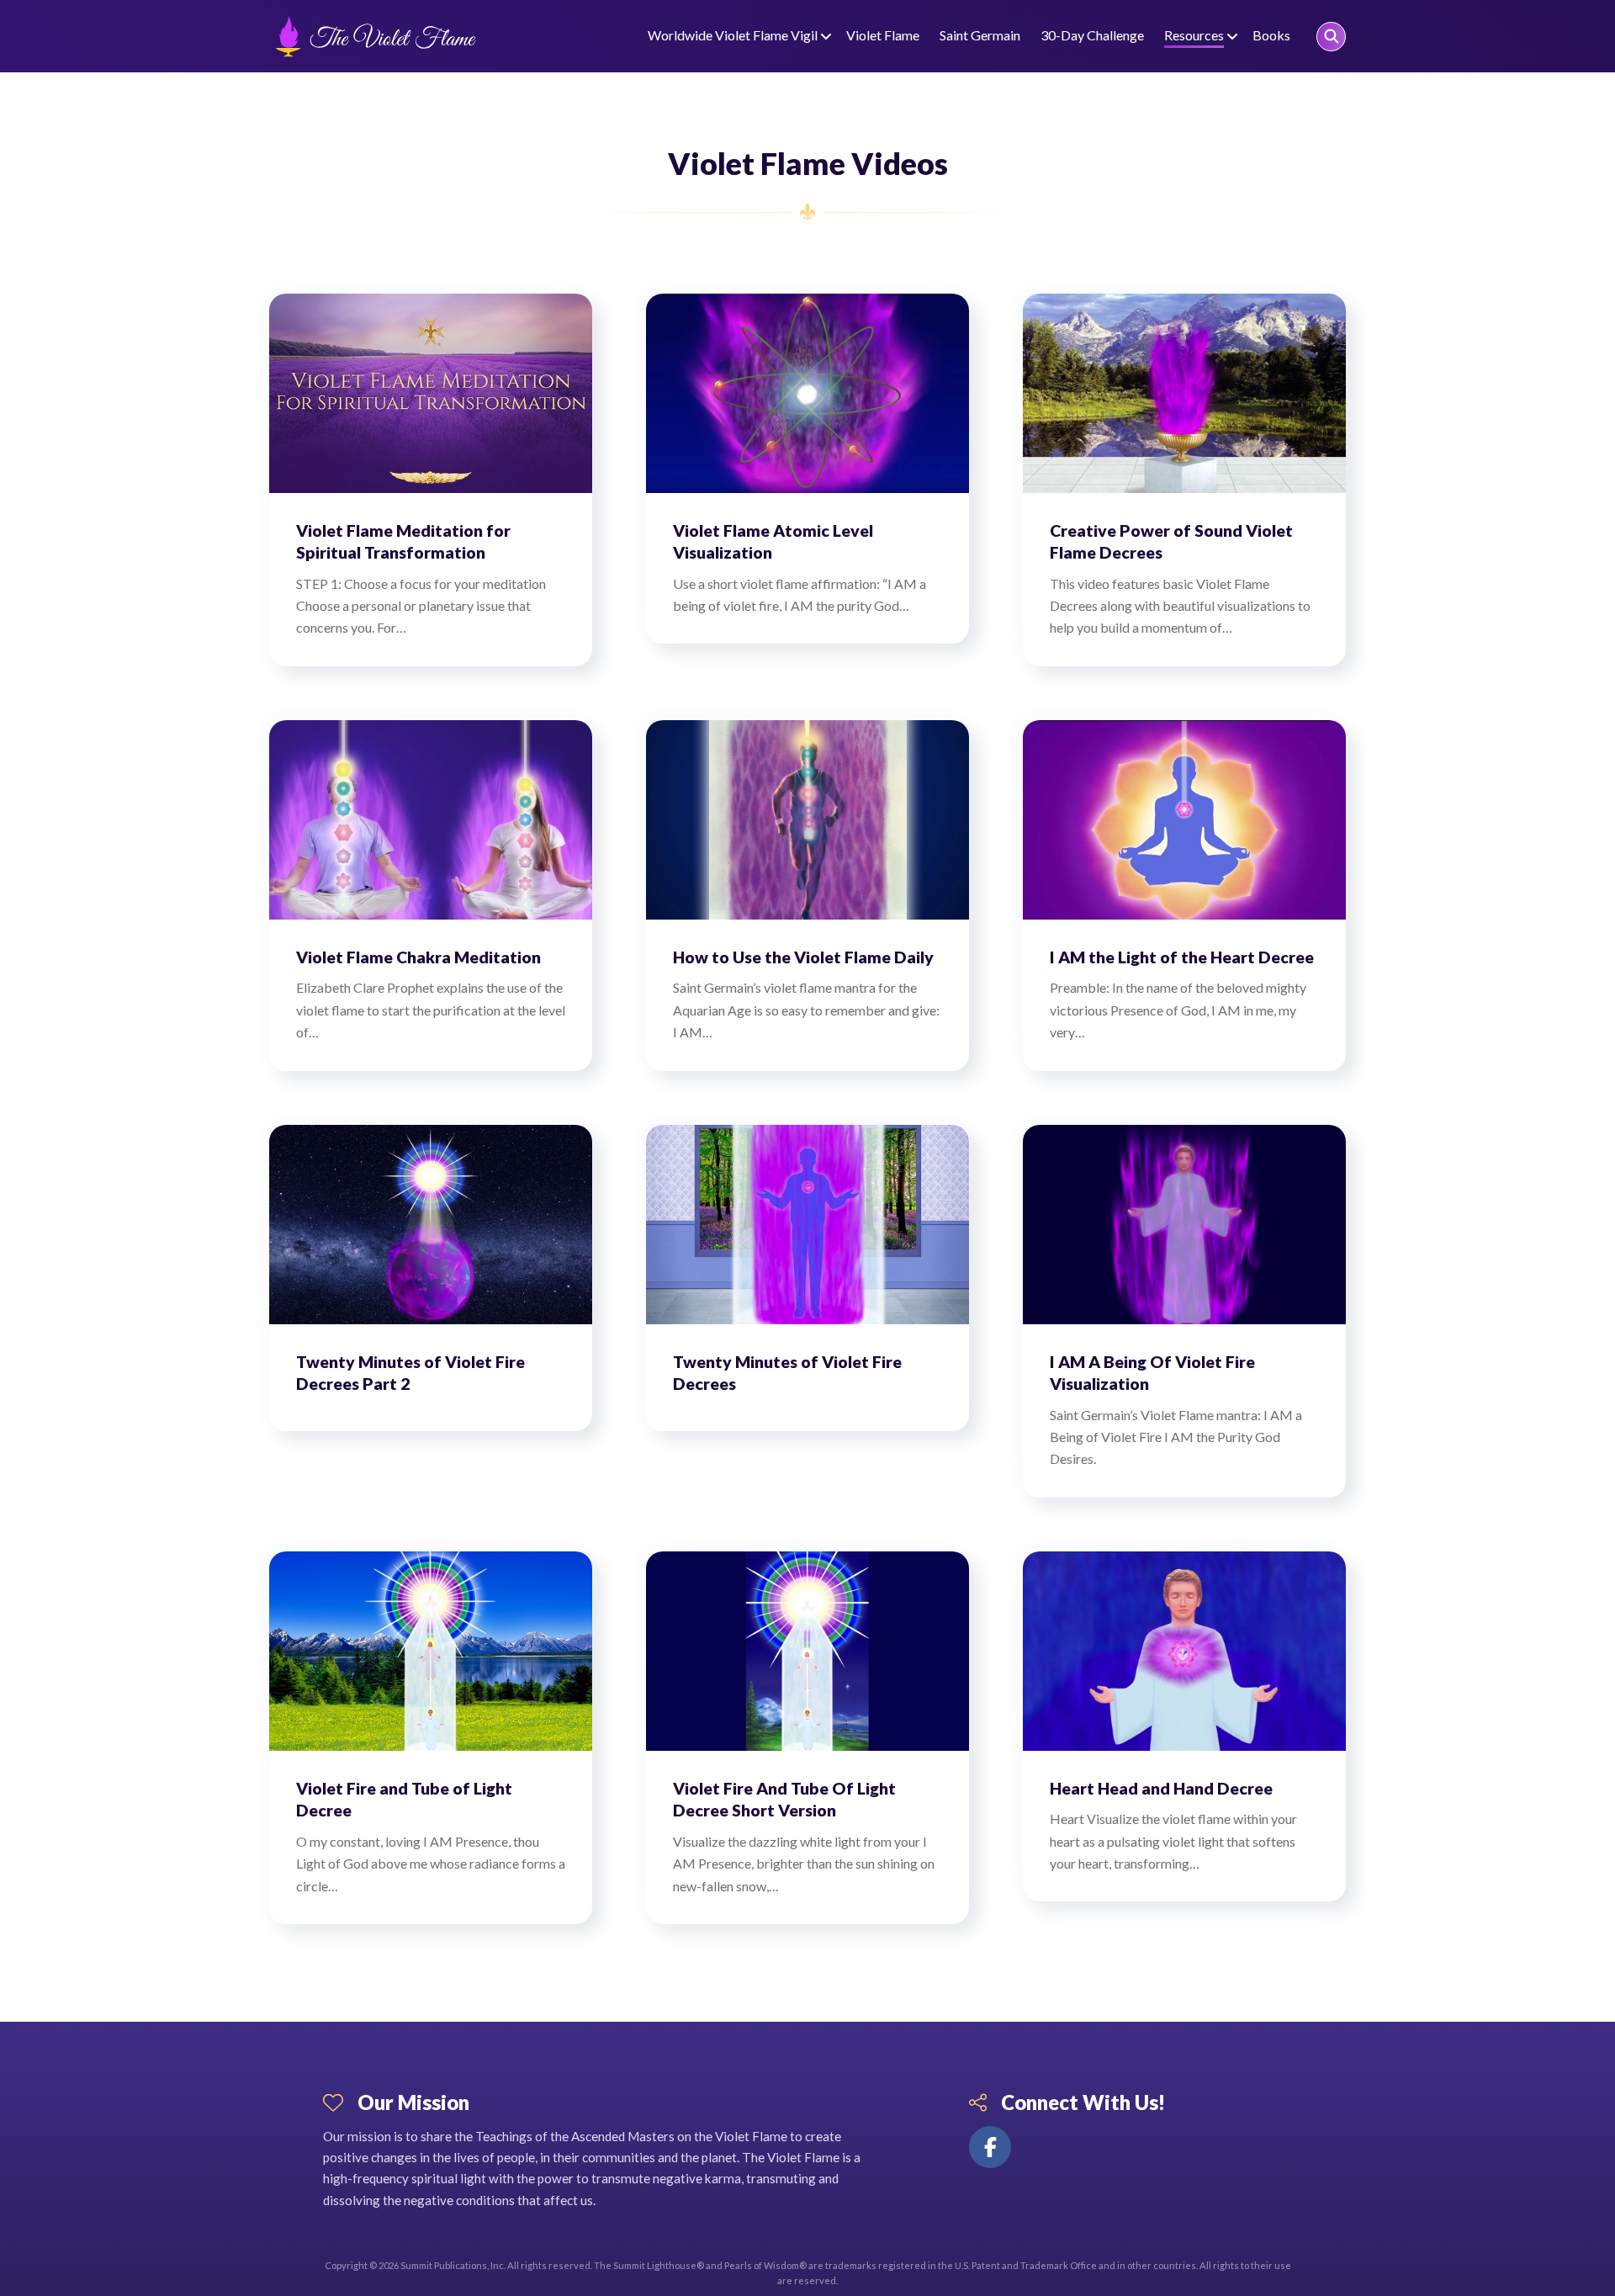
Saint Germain (980, 35)
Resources (1194, 35)
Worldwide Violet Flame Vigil (733, 35)
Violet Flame (883, 35)
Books (1271, 35)
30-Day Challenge (1092, 35)
